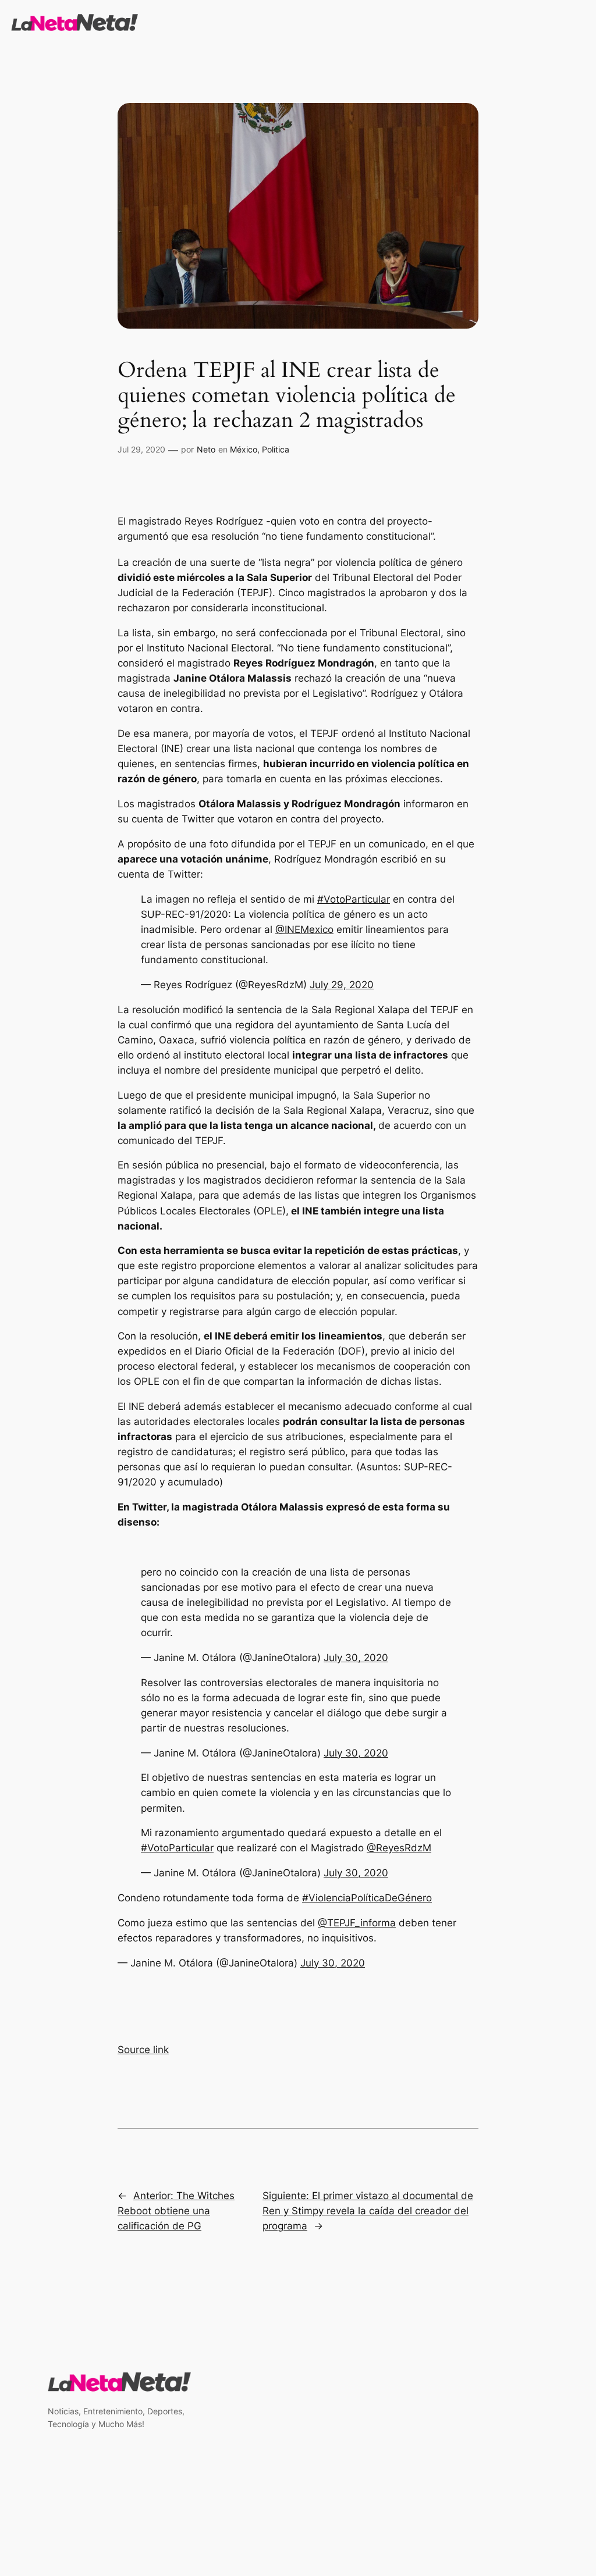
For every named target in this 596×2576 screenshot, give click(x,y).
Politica (276, 449)
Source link (143, 2050)
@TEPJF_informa (357, 1923)
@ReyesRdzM (399, 1848)
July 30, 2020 (356, 1658)
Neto (206, 449)
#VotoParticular (354, 899)
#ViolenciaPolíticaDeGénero (367, 1898)
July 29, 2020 (342, 985)
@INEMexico (304, 929)
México (244, 449)
